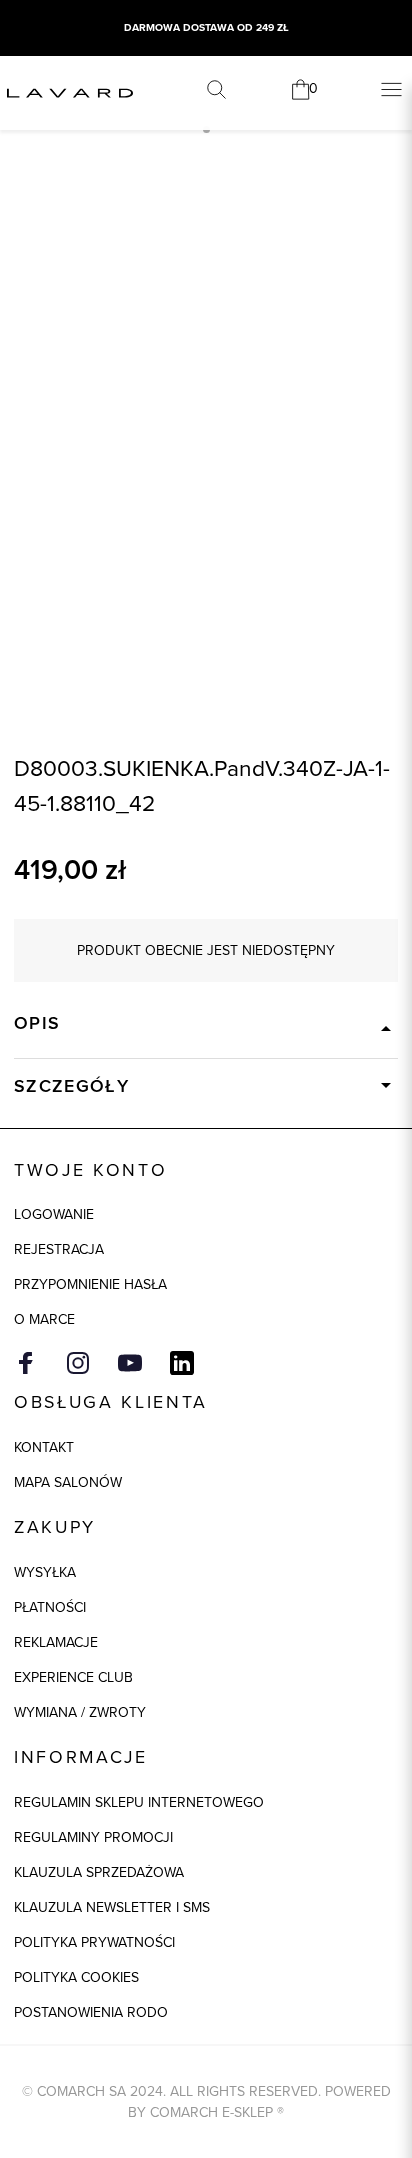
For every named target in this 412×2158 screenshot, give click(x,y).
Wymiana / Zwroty (80, 1712)
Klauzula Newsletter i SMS (112, 1907)
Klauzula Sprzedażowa (99, 1872)
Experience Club (73, 1677)
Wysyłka (45, 1572)
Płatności (50, 1607)
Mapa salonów (68, 1482)
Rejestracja (59, 1249)
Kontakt (44, 1447)
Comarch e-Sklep (211, 2112)
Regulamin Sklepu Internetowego (139, 1802)
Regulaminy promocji (93, 1837)
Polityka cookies (76, 1977)
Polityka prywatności (94, 1942)
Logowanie (54, 1214)
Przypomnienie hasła (90, 1284)
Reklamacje (56, 1642)
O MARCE (44, 1319)
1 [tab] (206, 129)
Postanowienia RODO (91, 2012)
